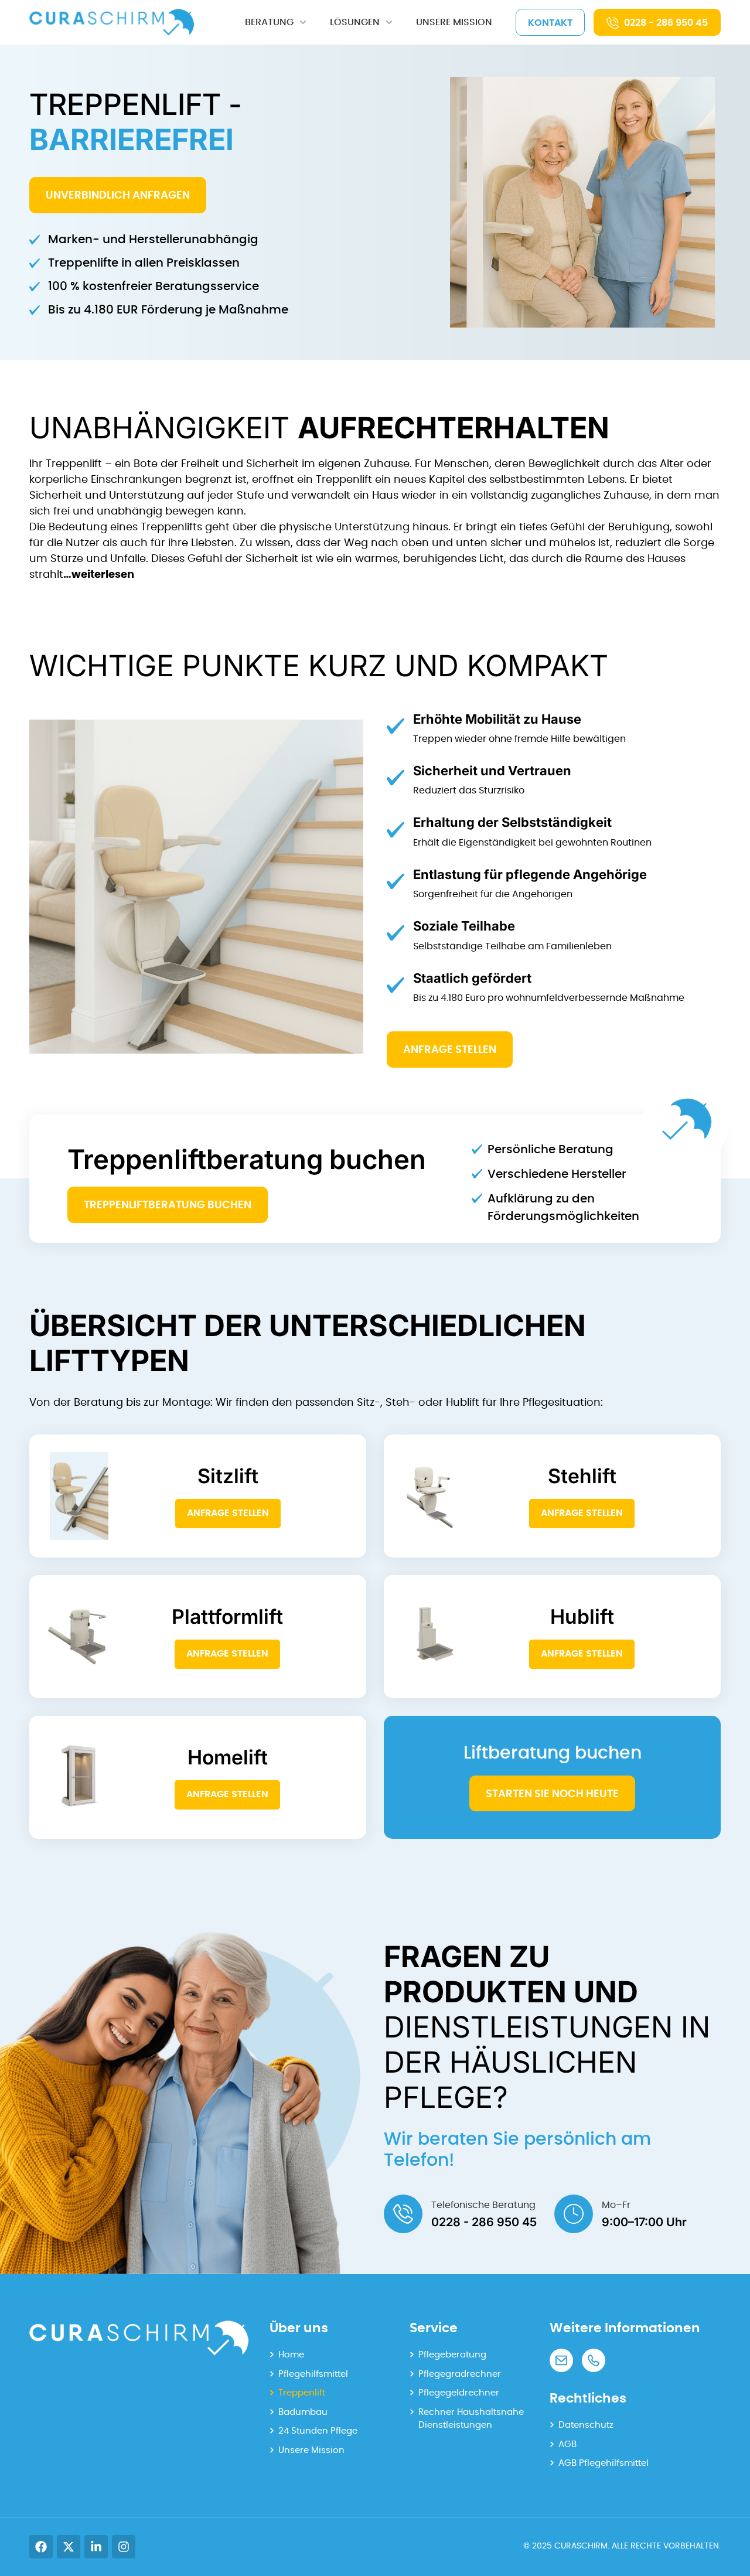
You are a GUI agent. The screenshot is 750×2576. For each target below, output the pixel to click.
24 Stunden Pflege (318, 2431)
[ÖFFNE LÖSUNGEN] (389, 22)
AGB (567, 2444)
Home (291, 2355)
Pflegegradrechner (460, 2374)
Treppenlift (302, 2393)
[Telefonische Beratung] (403, 2214)
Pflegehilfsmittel (313, 2374)
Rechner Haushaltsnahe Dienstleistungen (471, 2419)
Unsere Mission (311, 2450)
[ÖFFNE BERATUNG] (303, 22)
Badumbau (303, 2412)
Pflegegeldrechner (459, 2393)
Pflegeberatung (452, 2355)
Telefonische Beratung (483, 2205)
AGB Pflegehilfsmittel (604, 2463)
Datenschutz (586, 2425)
